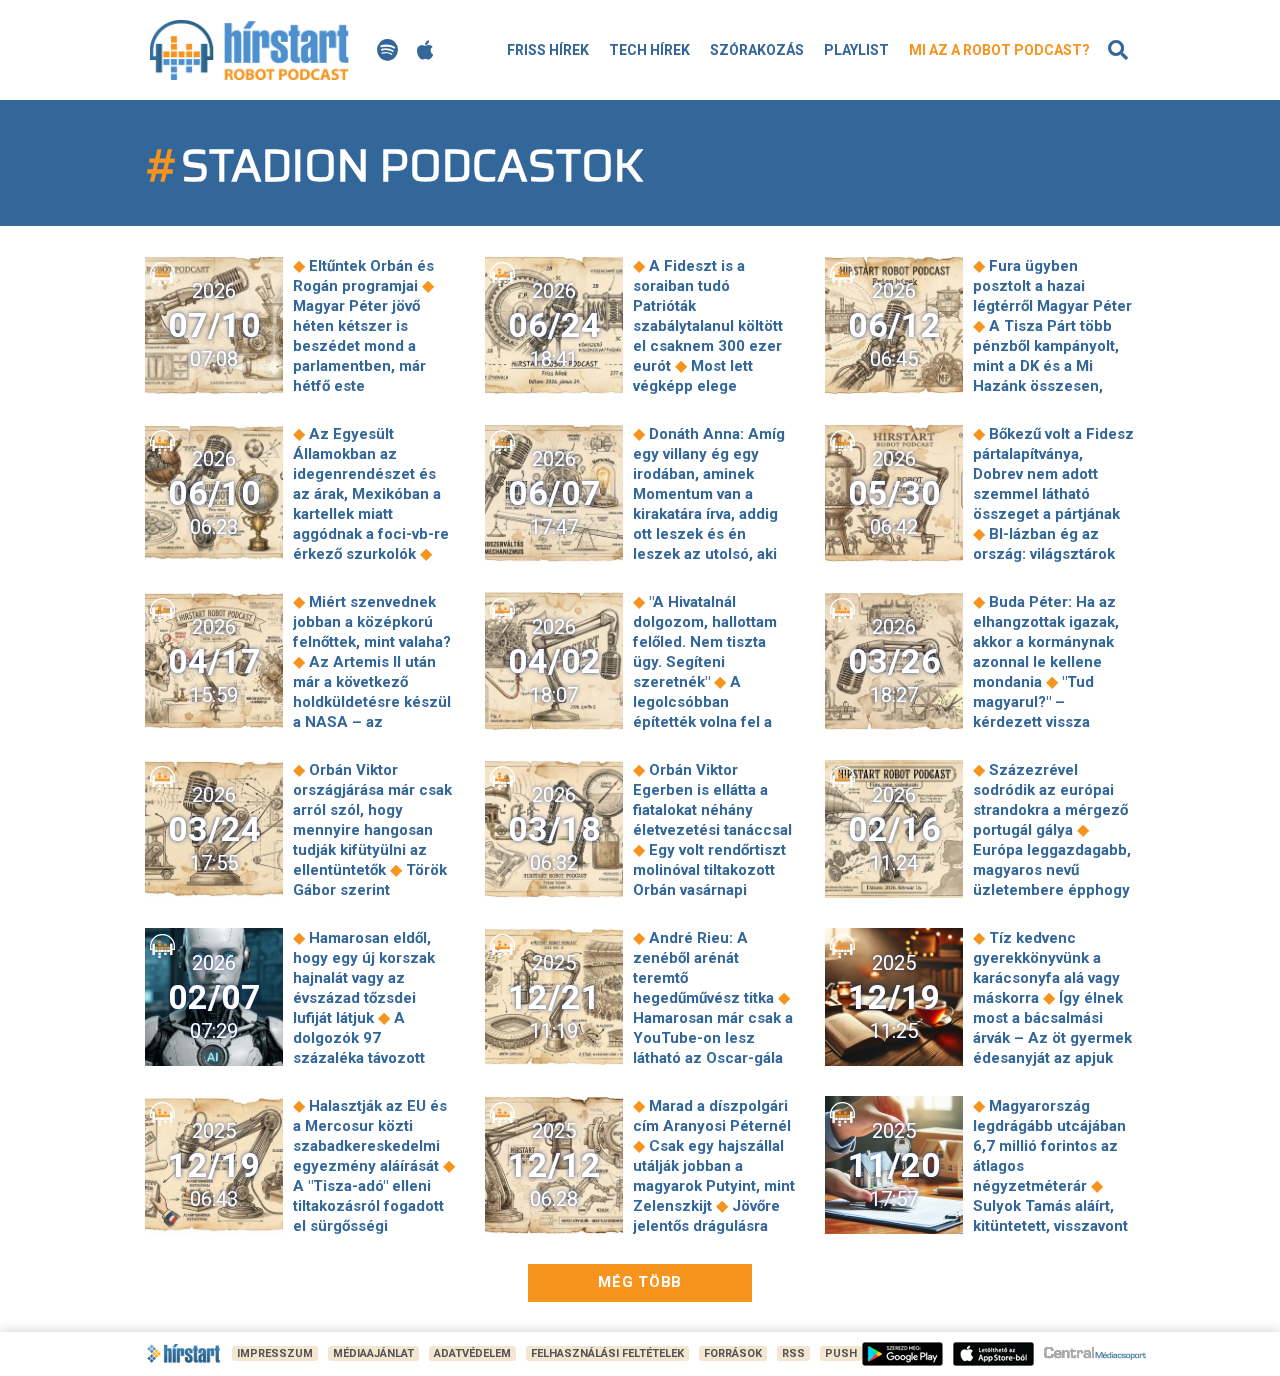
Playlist (856, 50)
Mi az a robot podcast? (999, 50)
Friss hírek (548, 50)
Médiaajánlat (373, 1353)
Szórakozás (757, 50)
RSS (793, 1353)
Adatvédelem (472, 1353)
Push (841, 1353)
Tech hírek (649, 50)
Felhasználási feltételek (607, 1353)
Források (733, 1353)
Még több (640, 1282)
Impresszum (275, 1353)
